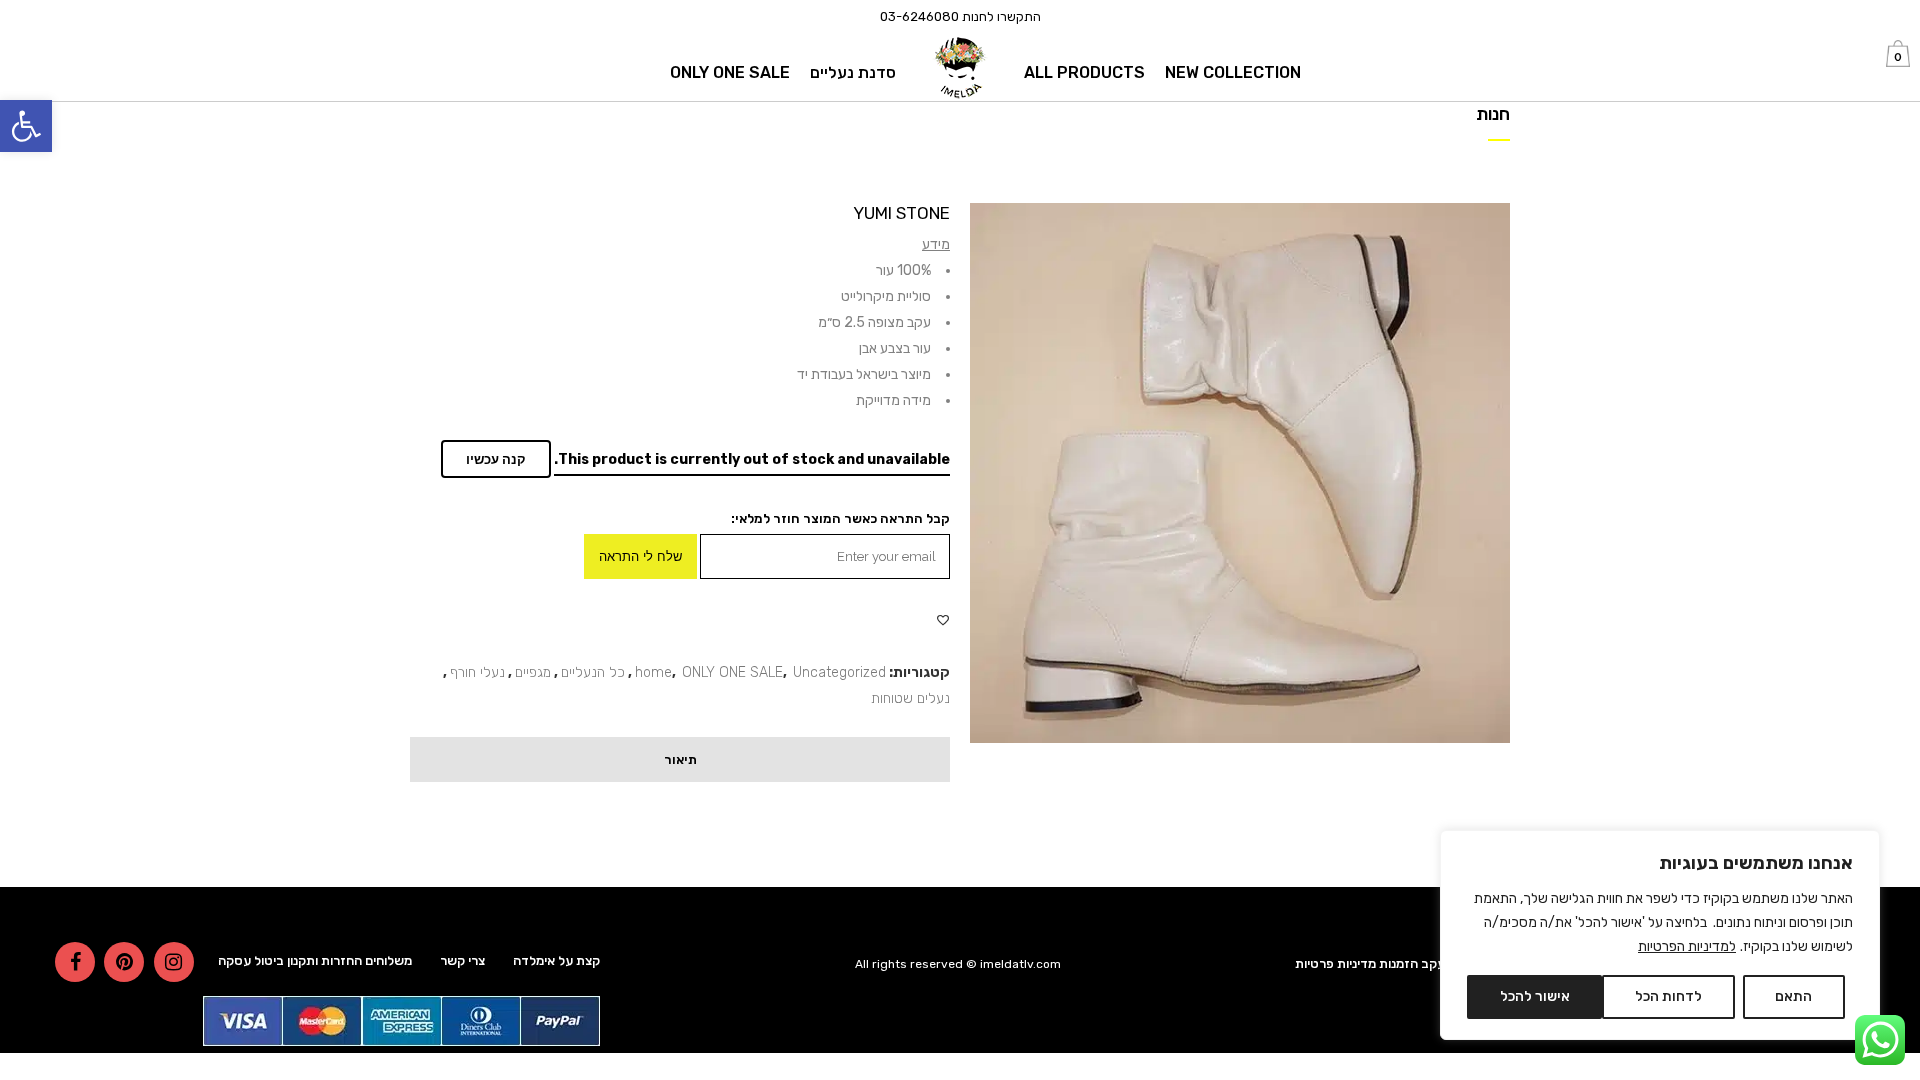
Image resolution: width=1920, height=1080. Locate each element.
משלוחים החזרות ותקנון (349, 960)
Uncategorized (839, 672)
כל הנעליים (593, 672)
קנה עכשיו (496, 459)
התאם (1793, 996)
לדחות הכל (1668, 996)
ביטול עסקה (251, 960)
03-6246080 (919, 16)
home (653, 672)
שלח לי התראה (640, 556)
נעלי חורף (477, 672)
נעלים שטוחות (910, 698)
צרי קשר (462, 960)
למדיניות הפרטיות (1687, 946)
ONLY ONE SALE (732, 672)
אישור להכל (1535, 996)
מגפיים (533, 672)
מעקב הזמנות (1416, 963)
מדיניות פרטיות (1335, 963)
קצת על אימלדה (556, 960)
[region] (1660, 935)
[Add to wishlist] (943, 620)
